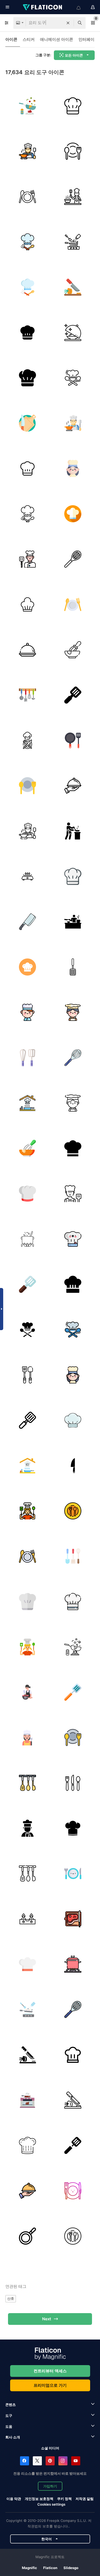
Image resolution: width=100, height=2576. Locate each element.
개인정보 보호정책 (39, 2499)
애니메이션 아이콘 (57, 39)
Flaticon (50, 2568)
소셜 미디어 (50, 2448)
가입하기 (50, 2486)
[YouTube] (76, 2461)
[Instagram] (63, 2461)
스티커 (29, 39)
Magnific (29, 2568)
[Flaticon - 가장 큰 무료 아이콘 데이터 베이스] (43, 7)
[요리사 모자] (27, 604)
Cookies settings (51, 2504)
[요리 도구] (73, 695)
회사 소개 (13, 2437)
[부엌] (27, 695)
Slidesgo (71, 2568)
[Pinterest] (50, 2461)
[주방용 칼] (73, 1783)
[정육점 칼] (27, 922)
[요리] (27, 106)
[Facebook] (25, 2461)
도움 (9, 2426)
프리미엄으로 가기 (50, 2385)
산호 (11, 2298)
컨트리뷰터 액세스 (50, 2371)
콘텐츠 (11, 2405)
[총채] (73, 559)
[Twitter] (37, 2461)
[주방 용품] (27, 1783)
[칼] (73, 1465)
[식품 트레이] (27, 650)
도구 (9, 2415)
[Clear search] (68, 23)
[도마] (27, 423)
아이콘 (11, 39)
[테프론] (27, 2236)
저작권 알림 (85, 2499)
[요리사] (73, 106)
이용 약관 (14, 2499)
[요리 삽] (73, 967)
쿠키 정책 (64, 2499)
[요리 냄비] (27, 1239)
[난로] (27, 1919)
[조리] (27, 151)
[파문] (73, 650)
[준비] (73, 287)
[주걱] (73, 1692)
